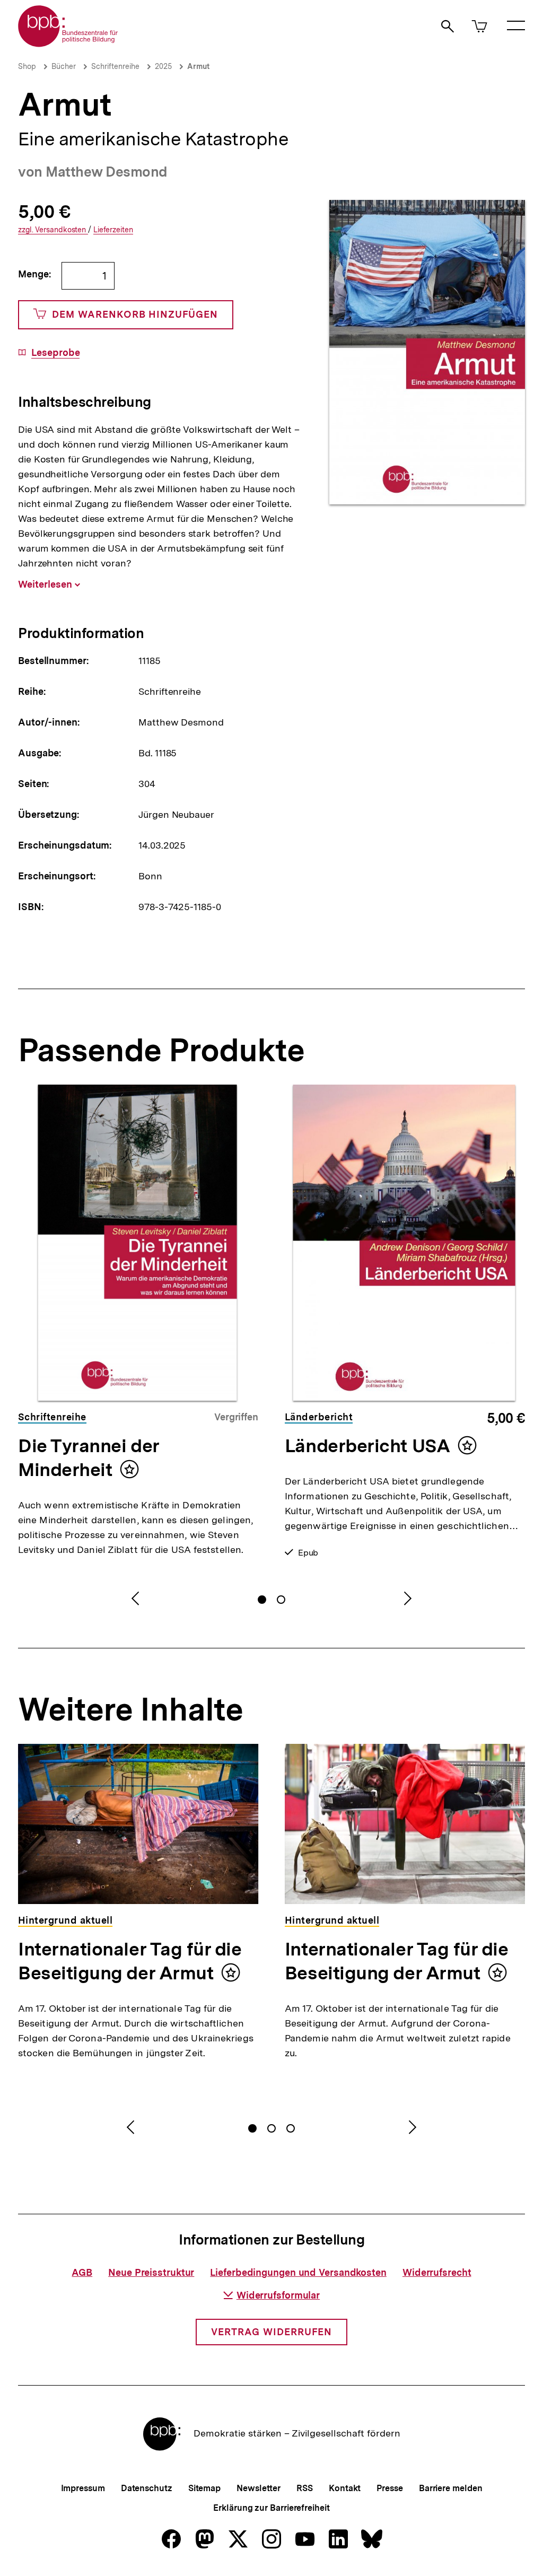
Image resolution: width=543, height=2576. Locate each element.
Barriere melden (451, 2488)
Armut (198, 66)
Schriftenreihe (115, 66)
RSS (305, 2488)
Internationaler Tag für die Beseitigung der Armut (130, 1961)
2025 (163, 66)
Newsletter (259, 2488)
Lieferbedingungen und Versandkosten (298, 2272)
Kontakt (345, 2488)
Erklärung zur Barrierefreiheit (271, 2508)
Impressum (83, 2488)
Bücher (64, 66)
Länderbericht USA (367, 1446)
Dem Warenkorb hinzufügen (135, 314)
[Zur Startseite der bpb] (68, 44)
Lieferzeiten (113, 230)
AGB (82, 2272)
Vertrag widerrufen (271, 2332)
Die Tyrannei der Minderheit (89, 1458)
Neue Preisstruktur (151, 2272)
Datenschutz (147, 2488)
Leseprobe (55, 353)
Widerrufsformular (278, 2295)
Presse (389, 2488)
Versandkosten (53, 230)
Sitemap (204, 2488)
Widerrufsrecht (437, 2272)
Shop (27, 66)
